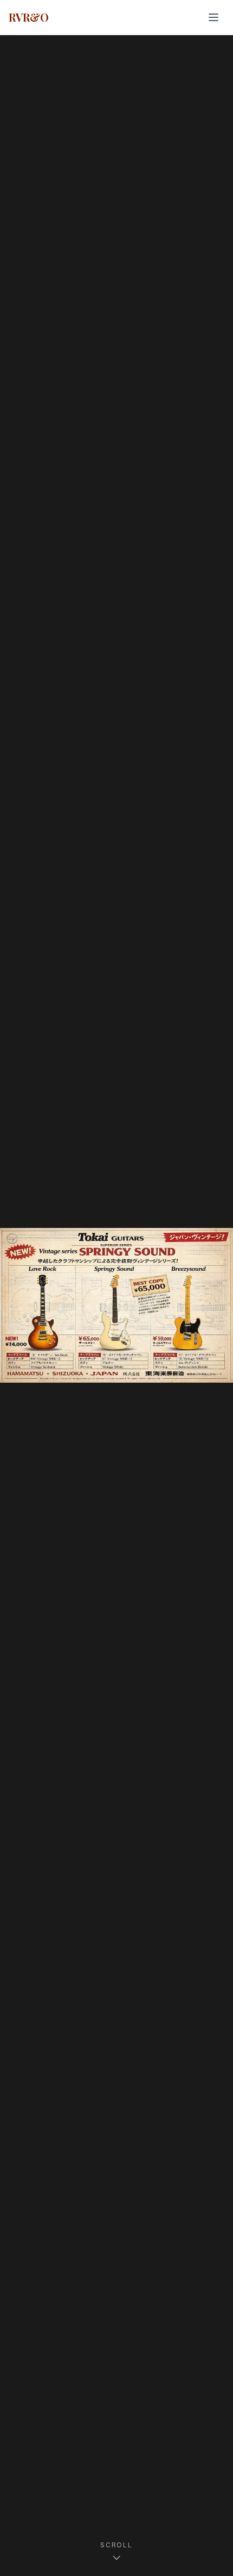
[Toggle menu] (213, 17)
